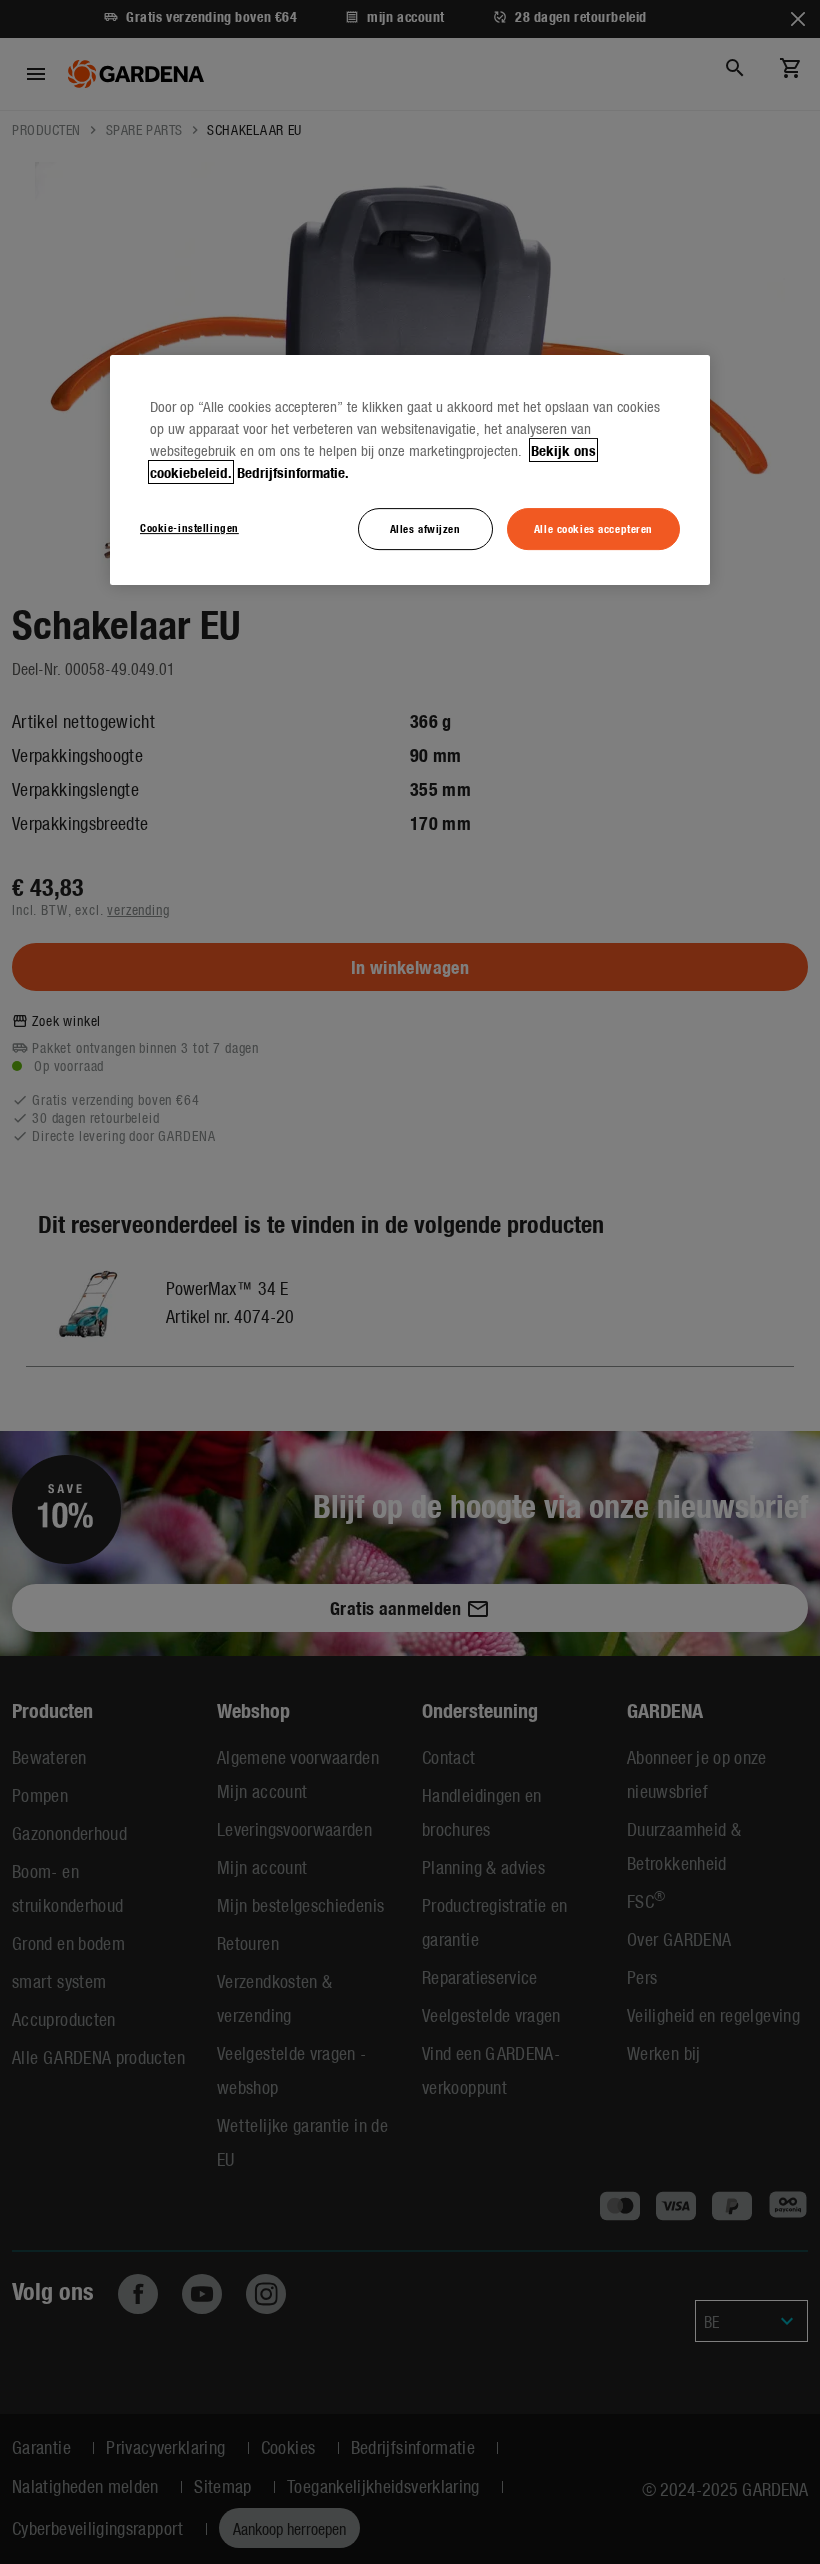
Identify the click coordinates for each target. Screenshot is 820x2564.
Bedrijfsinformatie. (293, 472)
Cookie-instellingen (189, 527)
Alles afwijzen (425, 528)
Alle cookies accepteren (593, 528)
